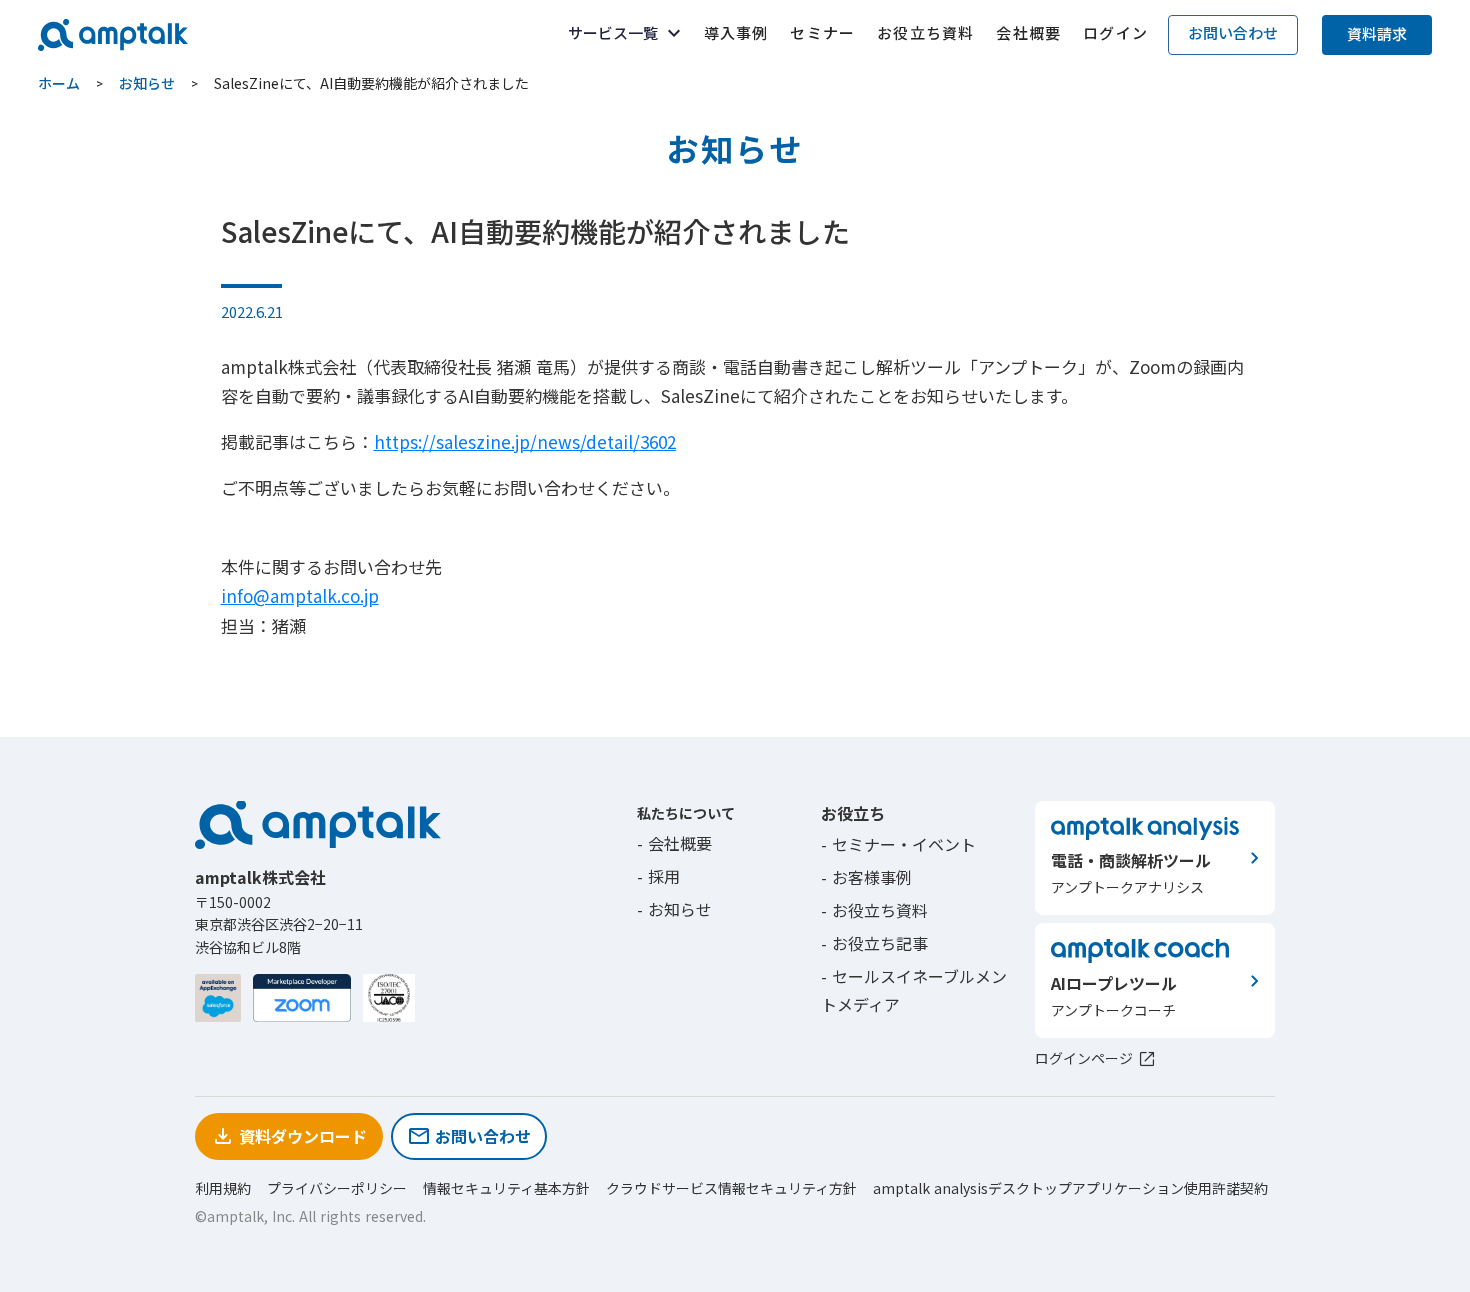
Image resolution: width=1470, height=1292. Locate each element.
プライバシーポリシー (337, 1188)
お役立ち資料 (925, 33)
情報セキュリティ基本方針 (506, 1188)
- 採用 (658, 876)
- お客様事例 (866, 877)
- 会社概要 (674, 843)
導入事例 (736, 33)
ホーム (59, 83)
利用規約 (223, 1188)
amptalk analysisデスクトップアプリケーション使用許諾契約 (1070, 1188)
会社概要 (1028, 33)
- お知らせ (674, 909)
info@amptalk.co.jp (300, 595)
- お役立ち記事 (874, 943)
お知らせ (147, 83)
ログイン (1115, 33)
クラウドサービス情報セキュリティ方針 (731, 1188)
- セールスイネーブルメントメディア (914, 990)
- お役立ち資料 (874, 910)
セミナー (822, 33)
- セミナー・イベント (898, 844)
